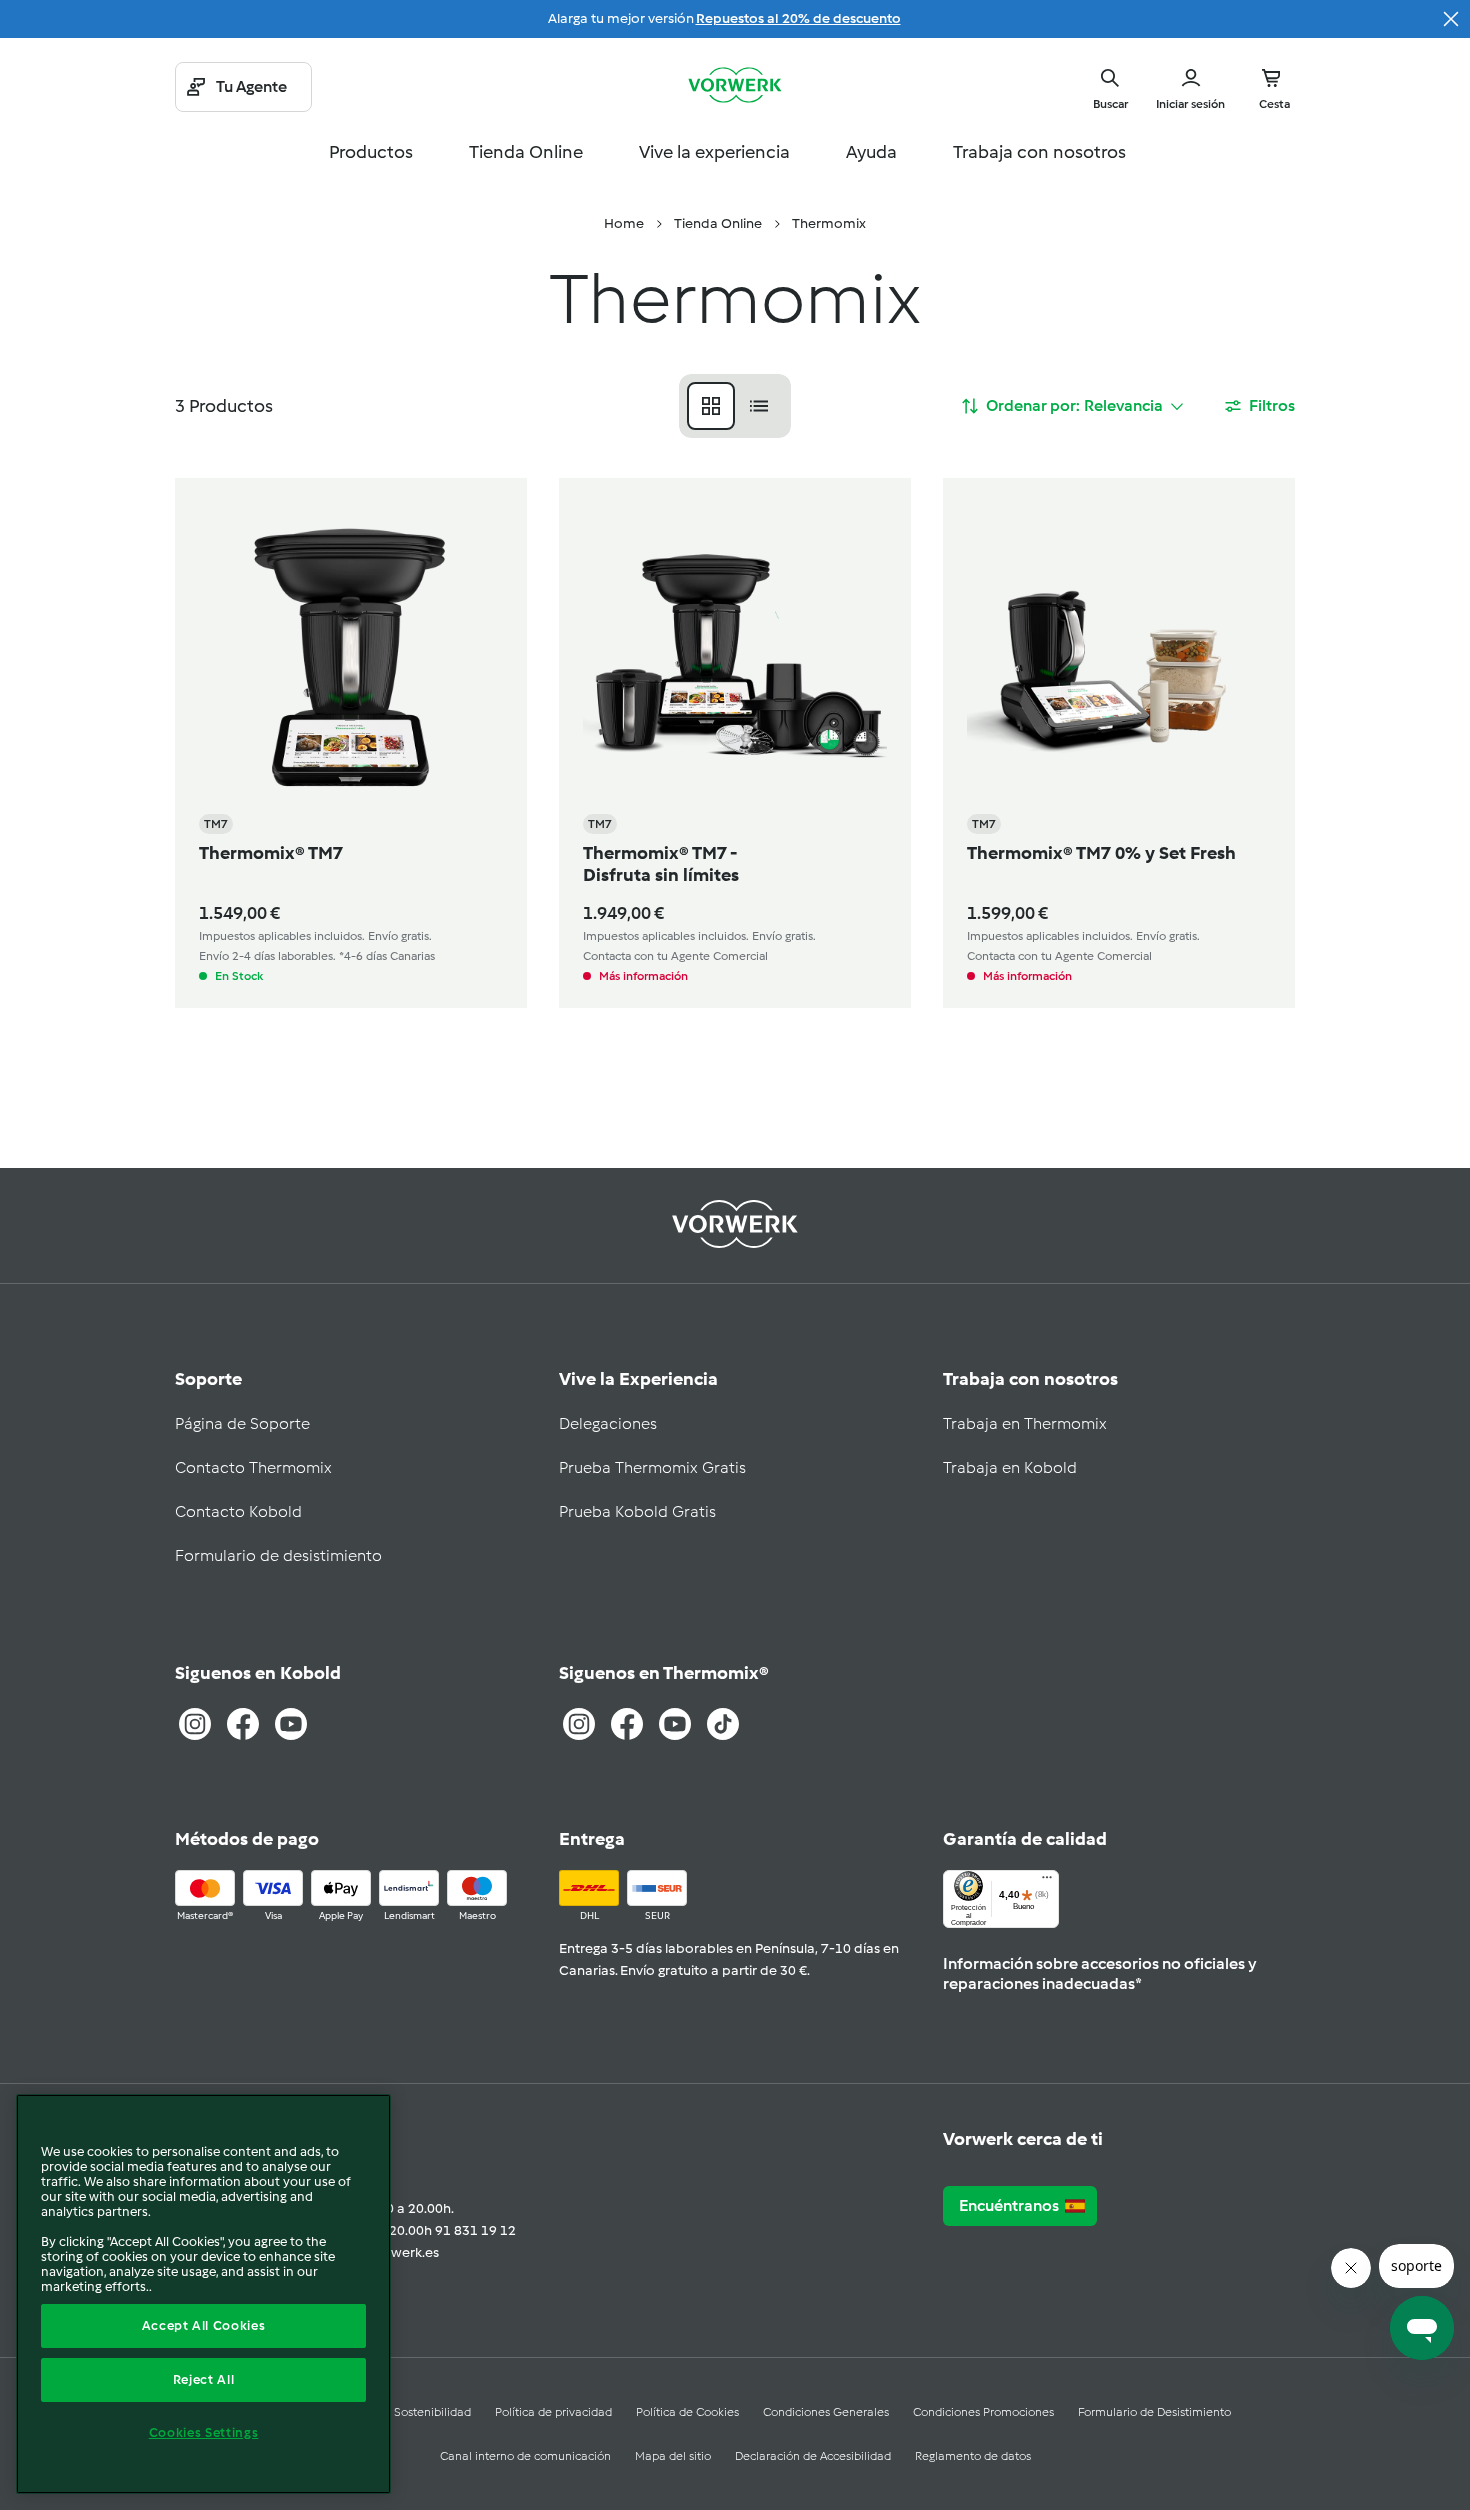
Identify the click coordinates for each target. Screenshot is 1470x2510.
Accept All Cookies (204, 2325)
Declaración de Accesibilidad (813, 2456)
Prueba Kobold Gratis (637, 1511)
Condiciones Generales (826, 2412)
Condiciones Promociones (983, 2412)
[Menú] (1047, 1882)
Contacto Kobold (238, 1511)
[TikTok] (723, 1724)
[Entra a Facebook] (243, 1724)
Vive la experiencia (714, 152)
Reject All (204, 2379)
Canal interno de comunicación (525, 2456)
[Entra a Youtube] (291, 1724)
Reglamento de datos (973, 2456)
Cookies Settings (204, 2432)
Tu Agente (251, 86)
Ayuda (871, 152)
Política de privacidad (553, 2412)
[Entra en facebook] (627, 1724)
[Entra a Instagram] (195, 1724)
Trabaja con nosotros (1039, 152)
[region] (203, 2294)
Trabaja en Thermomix (1025, 1423)
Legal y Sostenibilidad (412, 2412)
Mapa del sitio (673, 2456)
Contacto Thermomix (253, 1467)
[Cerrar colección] (1451, 19)
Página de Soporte (242, 1423)
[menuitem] (624, 224)
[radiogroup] (735, 406)
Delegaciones (608, 1423)
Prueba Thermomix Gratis (652, 1467)
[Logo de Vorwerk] (735, 87)
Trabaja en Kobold (1010, 1467)
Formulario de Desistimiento (1154, 2412)
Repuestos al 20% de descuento (798, 18)
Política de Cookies (687, 2412)
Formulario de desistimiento (278, 1555)
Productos (371, 152)
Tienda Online (526, 152)
